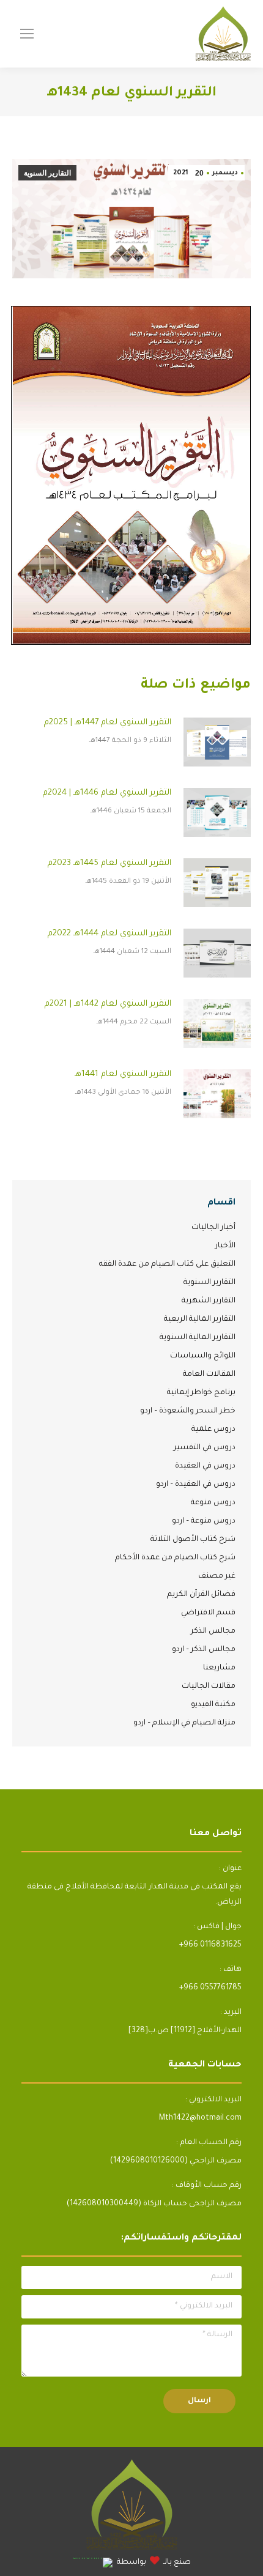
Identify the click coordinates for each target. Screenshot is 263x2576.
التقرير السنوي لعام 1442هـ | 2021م (108, 1004)
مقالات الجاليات (209, 1687)
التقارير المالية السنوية (198, 1338)
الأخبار (225, 1246)
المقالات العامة (209, 1375)
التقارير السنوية (47, 173)
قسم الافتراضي (208, 1613)
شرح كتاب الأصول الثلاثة (193, 1540)
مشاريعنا (219, 1668)
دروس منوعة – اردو (204, 1521)
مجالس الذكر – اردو (204, 1650)
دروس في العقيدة (205, 1466)
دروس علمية (213, 1430)
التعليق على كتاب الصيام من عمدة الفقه (167, 1264)
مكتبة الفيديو (213, 1705)
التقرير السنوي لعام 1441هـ (123, 1075)
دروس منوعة (213, 1503)
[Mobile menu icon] (27, 34)
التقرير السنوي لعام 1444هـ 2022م (109, 934)
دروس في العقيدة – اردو (196, 1485)
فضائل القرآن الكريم (201, 1595)
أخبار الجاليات (213, 1228)
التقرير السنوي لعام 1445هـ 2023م (109, 863)
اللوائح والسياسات (203, 1356)
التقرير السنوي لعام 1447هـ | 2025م (108, 723)
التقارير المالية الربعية (200, 1320)
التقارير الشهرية (209, 1301)
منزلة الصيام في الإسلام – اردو (184, 1723)
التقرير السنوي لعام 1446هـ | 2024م (107, 793)
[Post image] (217, 742)
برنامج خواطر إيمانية (201, 1393)
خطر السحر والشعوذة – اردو (188, 1411)
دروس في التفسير (205, 1448)
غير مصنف (217, 1576)
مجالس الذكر (213, 1631)
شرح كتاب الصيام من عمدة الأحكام (175, 1558)
